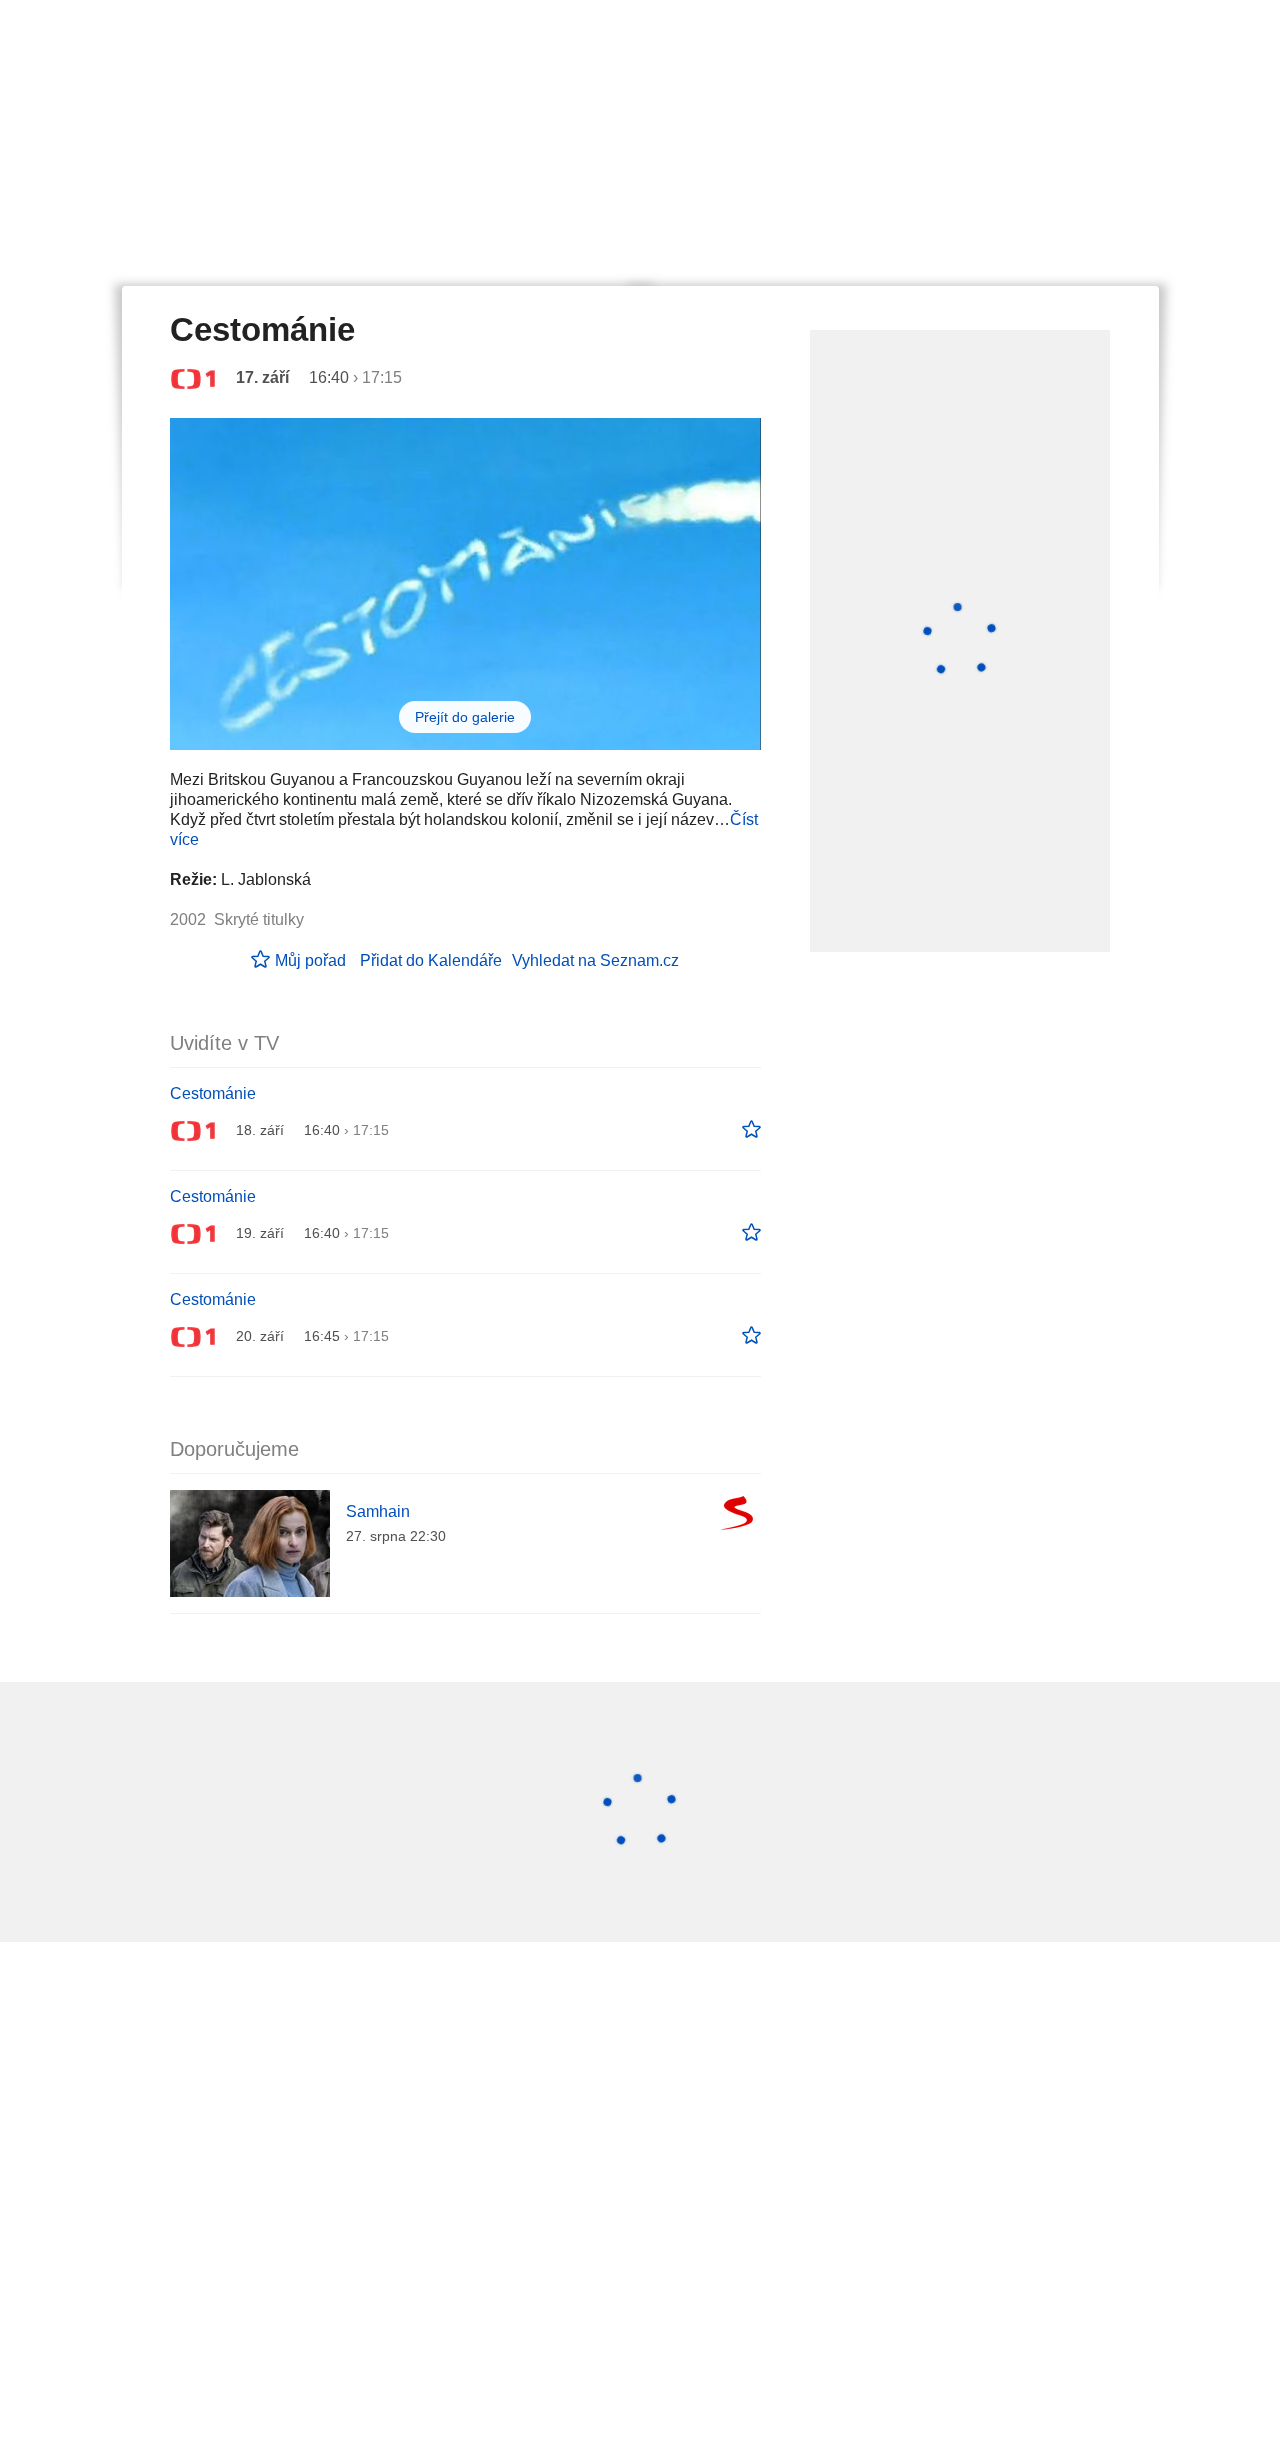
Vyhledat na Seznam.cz (595, 960)
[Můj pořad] (751, 1130)
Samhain (378, 1511)
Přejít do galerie (465, 717)
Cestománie (213, 1093)
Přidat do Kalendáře (431, 960)
